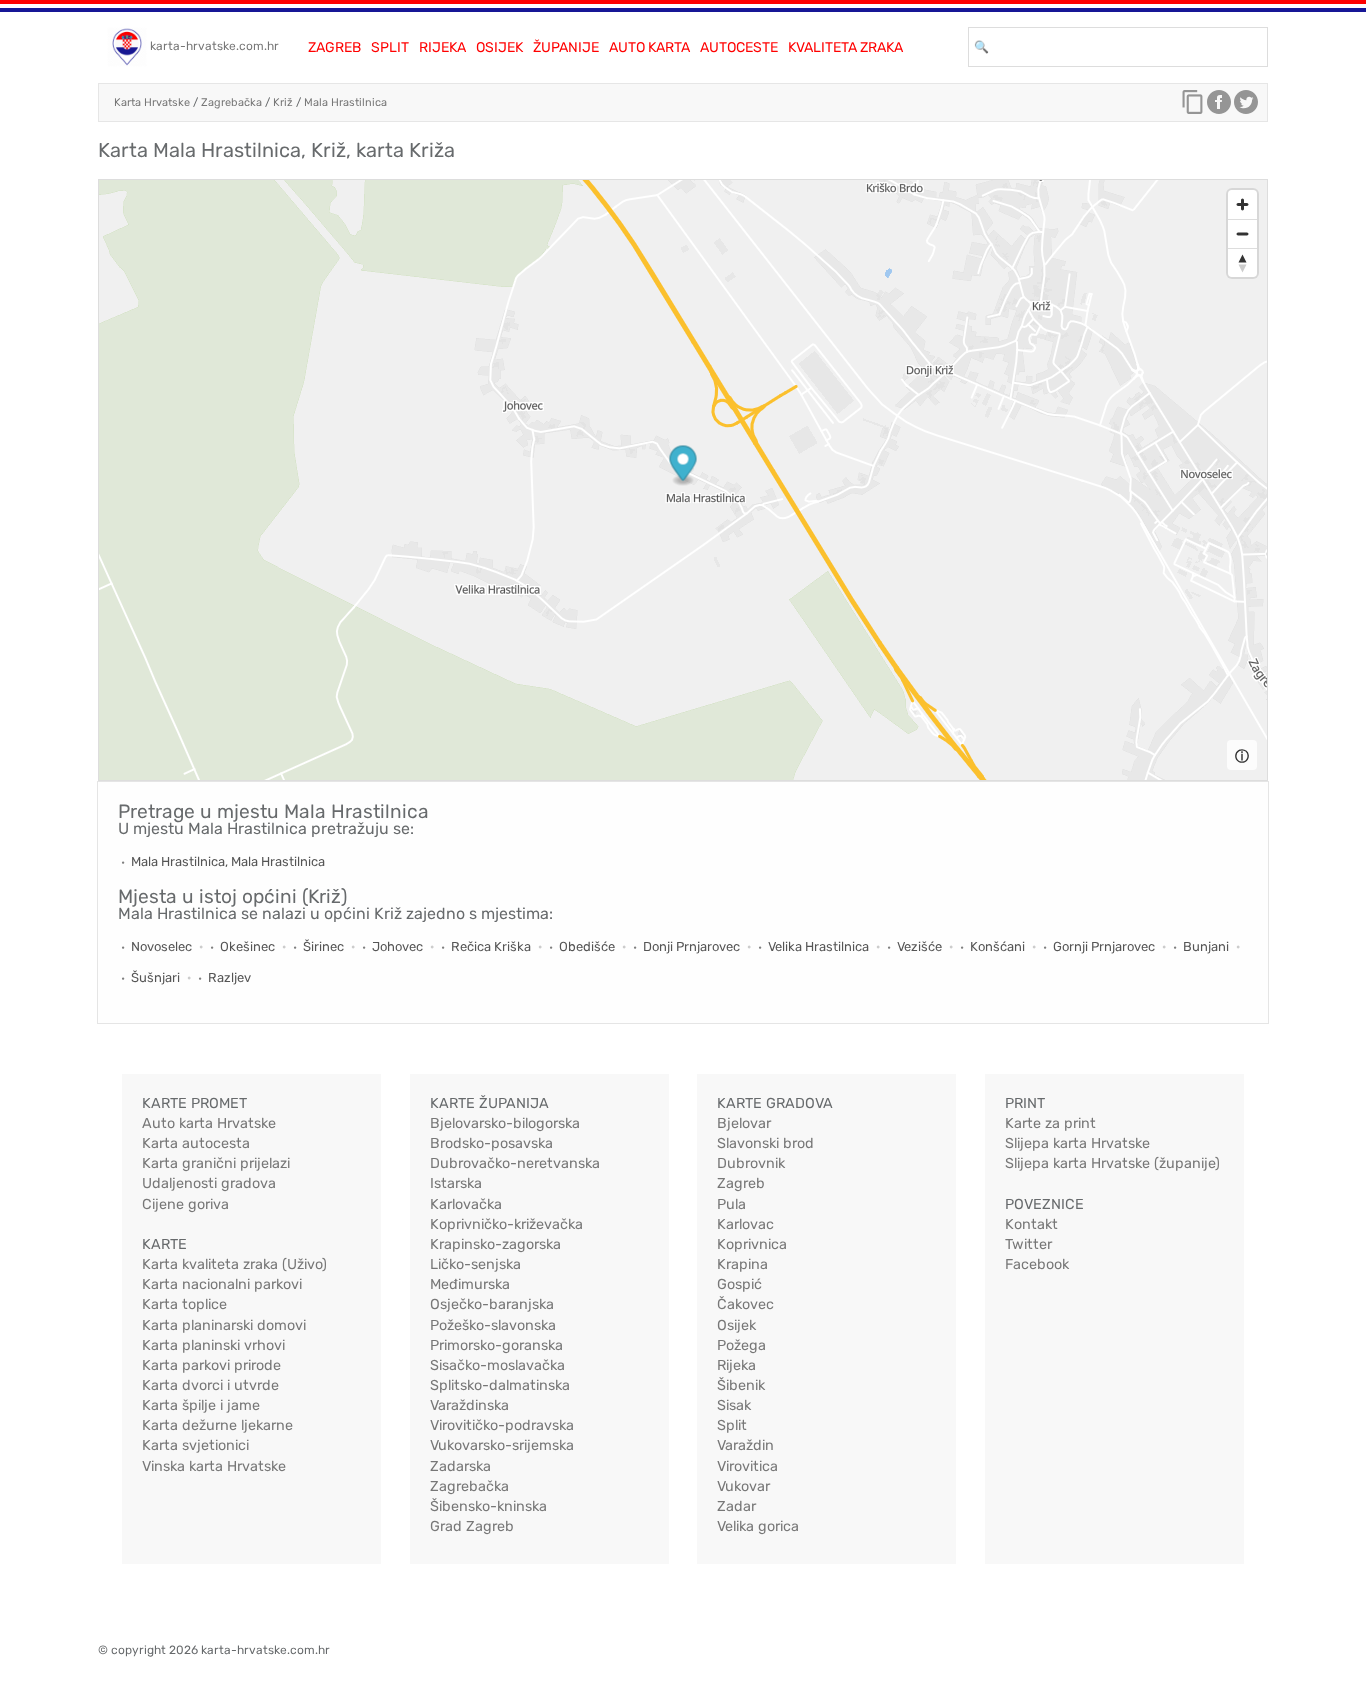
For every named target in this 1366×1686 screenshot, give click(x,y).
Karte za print (1050, 1123)
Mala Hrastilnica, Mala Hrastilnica (228, 861)
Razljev (229, 977)
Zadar (736, 1506)
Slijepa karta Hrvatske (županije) (1112, 1163)
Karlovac (745, 1224)
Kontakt (1031, 1224)
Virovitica (747, 1466)
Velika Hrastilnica (818, 946)
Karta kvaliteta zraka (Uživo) (234, 1264)
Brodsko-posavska (491, 1143)
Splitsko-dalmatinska (500, 1385)
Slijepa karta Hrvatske (1077, 1143)
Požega (741, 1345)
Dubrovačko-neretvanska (515, 1163)
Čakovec (745, 1304)
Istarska (456, 1183)
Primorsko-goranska (496, 1345)
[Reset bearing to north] (1242, 262)
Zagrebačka (231, 102)
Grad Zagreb (472, 1526)
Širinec (323, 946)
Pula (731, 1204)
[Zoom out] (1242, 233)
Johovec (397, 946)
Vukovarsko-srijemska (502, 1445)
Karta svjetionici (195, 1445)
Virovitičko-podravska (502, 1425)
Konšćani (997, 946)
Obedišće (587, 946)
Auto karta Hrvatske (209, 1123)
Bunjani (1206, 946)
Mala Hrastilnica (345, 102)
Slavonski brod (765, 1143)
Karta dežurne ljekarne (217, 1425)
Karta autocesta (196, 1143)
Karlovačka (466, 1204)
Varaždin (745, 1445)
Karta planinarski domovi (224, 1325)
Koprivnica (752, 1244)
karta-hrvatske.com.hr (214, 46)
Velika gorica (758, 1526)
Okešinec (247, 946)
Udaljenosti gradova (209, 1183)
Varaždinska (469, 1405)
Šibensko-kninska (488, 1506)
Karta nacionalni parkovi (222, 1284)
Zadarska (460, 1466)
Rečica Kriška (491, 946)
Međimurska (470, 1284)
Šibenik (741, 1385)
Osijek (499, 47)
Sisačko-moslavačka (497, 1365)
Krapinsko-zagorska (495, 1244)
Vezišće (919, 946)
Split (390, 47)
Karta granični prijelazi (216, 1163)
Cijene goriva (185, 1204)
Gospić (739, 1284)
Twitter (1028, 1244)
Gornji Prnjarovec (1104, 946)
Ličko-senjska (475, 1264)
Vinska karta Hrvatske (214, 1466)
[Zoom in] (1242, 204)
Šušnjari (155, 977)
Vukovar (743, 1486)
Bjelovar (744, 1123)
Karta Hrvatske (152, 102)
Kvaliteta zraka (845, 47)
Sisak (734, 1405)
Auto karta (649, 47)
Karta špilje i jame (201, 1405)
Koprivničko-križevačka (506, 1224)
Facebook (1037, 1264)
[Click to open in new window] (1219, 107)
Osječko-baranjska (492, 1304)
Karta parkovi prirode (211, 1365)
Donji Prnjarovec (691, 946)
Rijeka (442, 47)
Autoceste (739, 47)
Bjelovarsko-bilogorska (505, 1123)
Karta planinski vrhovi (213, 1345)
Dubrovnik (751, 1163)
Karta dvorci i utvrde (210, 1385)
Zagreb (334, 47)
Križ (283, 102)
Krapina (742, 1264)
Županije (566, 47)
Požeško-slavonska (493, 1325)
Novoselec (161, 946)
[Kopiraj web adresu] (1193, 107)
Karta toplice (184, 1304)
